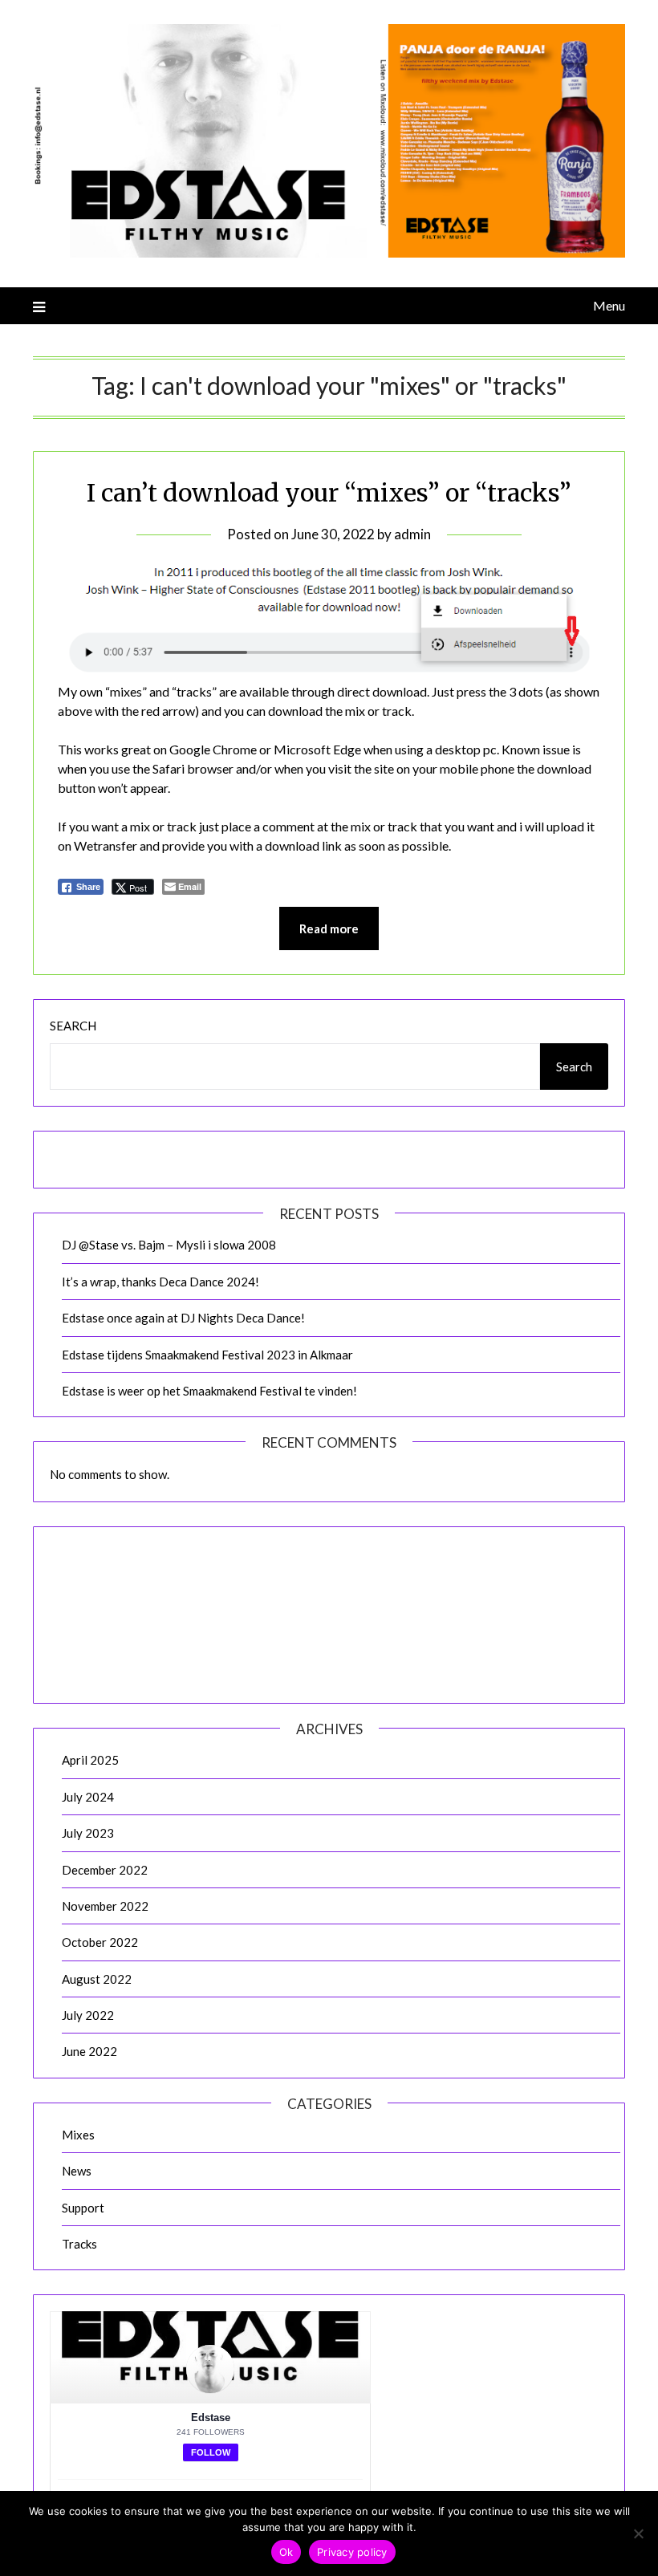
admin (412, 534)
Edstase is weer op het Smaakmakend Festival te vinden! (209, 1391)
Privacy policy (352, 2552)
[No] (638, 2533)
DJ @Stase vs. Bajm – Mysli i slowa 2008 (169, 1245)
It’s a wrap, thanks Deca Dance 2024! (160, 1282)
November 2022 (105, 1906)
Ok (286, 2552)
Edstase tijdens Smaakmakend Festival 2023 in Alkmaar (207, 1355)
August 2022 (97, 1979)
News (77, 2171)
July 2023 (88, 1833)
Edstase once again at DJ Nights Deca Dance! (183, 1318)
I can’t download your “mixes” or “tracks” (329, 493)
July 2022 (88, 2015)
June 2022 (89, 2051)
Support (83, 2208)
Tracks (79, 2244)
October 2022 (100, 1942)
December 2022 (105, 1870)
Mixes (78, 2135)
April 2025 (90, 1760)
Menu (609, 305)
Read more (329, 928)
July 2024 (88, 1797)
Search (73, 1026)
